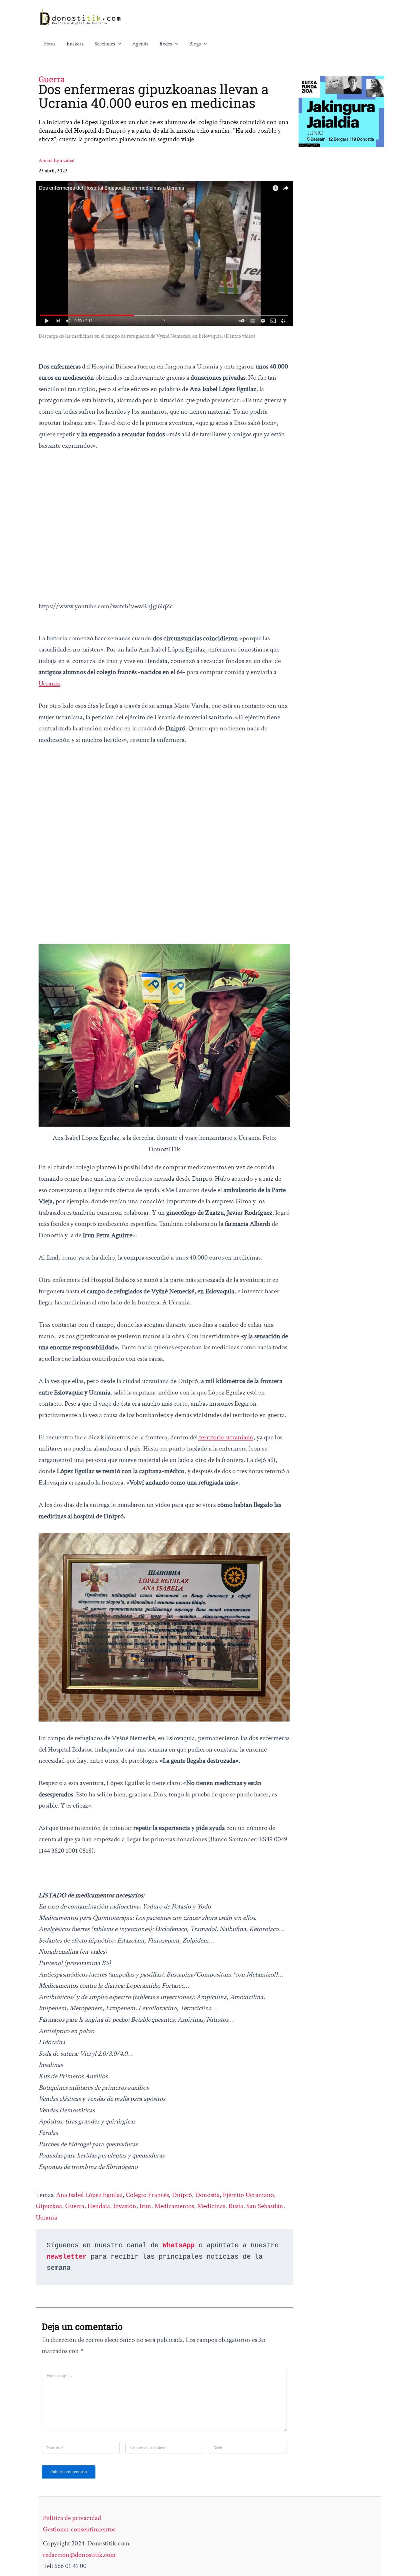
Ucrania (49, 683)
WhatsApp (179, 2245)
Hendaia (99, 2206)
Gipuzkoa (49, 2206)
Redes (166, 44)
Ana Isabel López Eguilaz (89, 2195)
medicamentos (174, 2206)
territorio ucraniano (226, 1437)
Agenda (140, 44)
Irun (145, 2206)
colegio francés (147, 2195)
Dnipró (182, 2195)
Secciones (105, 44)
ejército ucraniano (248, 2195)
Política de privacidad (72, 2518)
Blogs (195, 44)
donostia (207, 2195)
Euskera (75, 44)
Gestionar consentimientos (79, 2529)
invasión (125, 2206)
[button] (118, 44)
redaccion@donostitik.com (79, 2555)
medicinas (211, 2206)
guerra (75, 2206)
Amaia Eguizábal (57, 161)
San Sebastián (265, 2206)
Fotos (50, 44)
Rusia (236, 2206)
